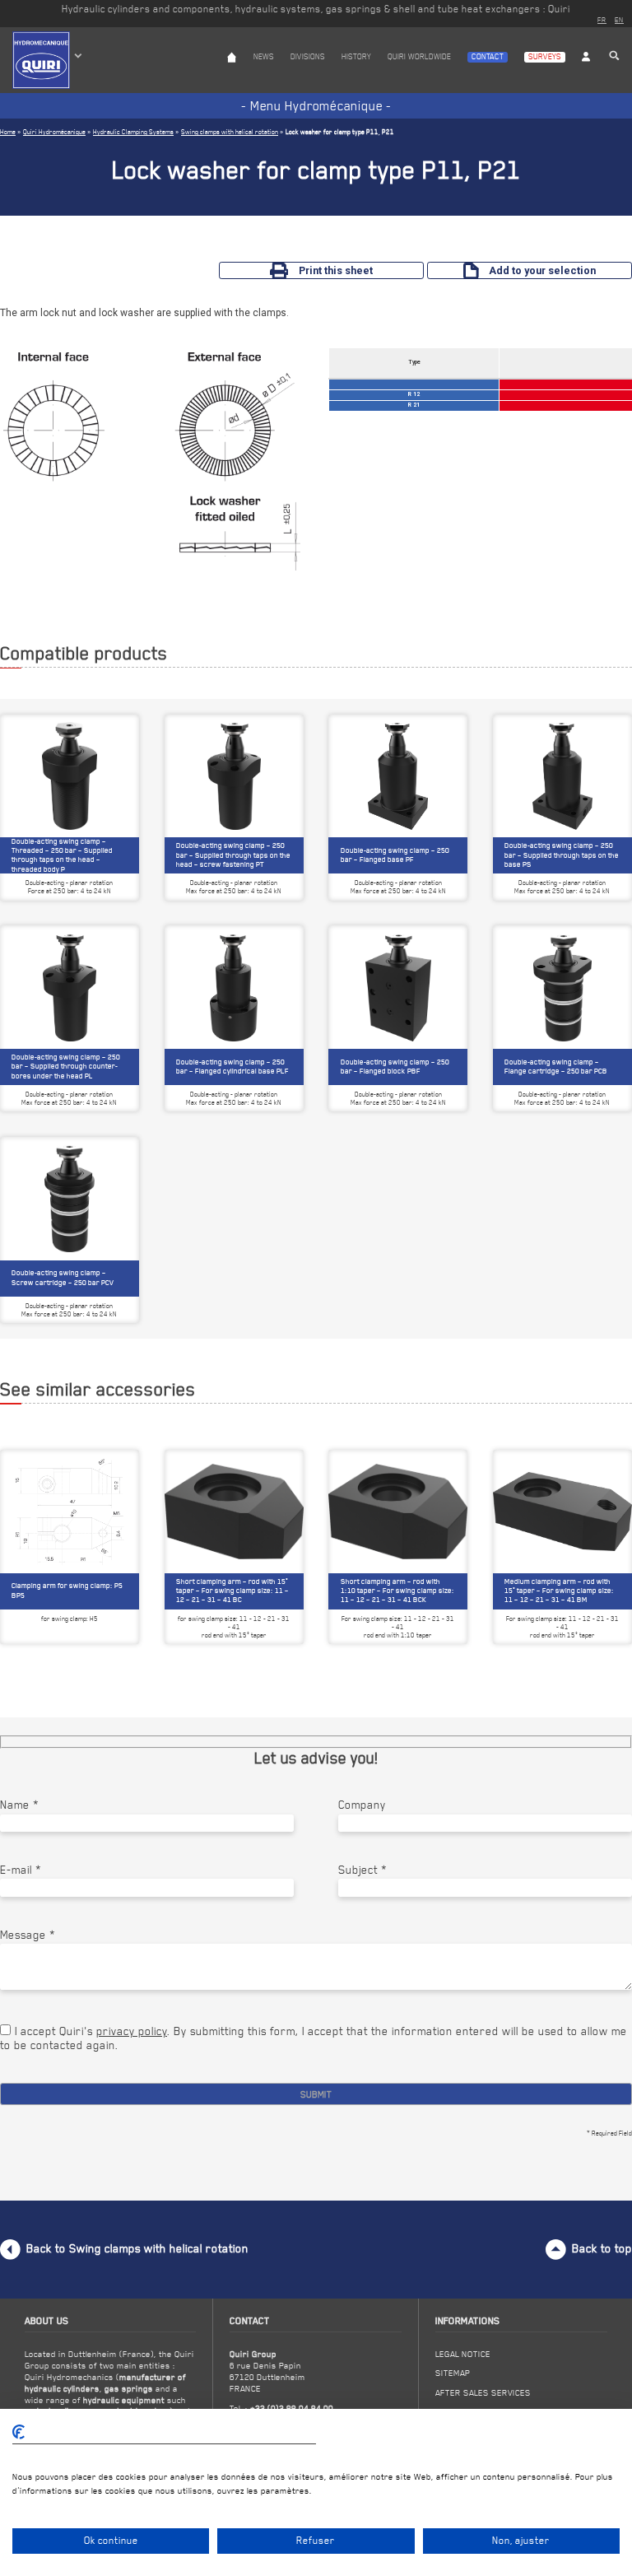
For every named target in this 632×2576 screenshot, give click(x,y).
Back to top (602, 2248)
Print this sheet (336, 270)
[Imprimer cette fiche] (98, 1471)
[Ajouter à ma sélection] (122, 1471)
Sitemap (453, 2373)
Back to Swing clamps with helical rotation (137, 2248)
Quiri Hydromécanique (54, 132)
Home (8, 132)
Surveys (545, 56)
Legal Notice (463, 2354)
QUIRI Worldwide (419, 56)
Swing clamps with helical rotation (230, 132)
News (264, 56)
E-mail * (21, 1870)
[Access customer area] (586, 72)
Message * (28, 1935)
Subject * (362, 1870)
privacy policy (132, 2031)
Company (362, 1805)
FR (602, 20)
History (356, 56)
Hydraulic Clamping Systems (133, 132)
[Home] (232, 72)
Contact (488, 56)
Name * (19, 1805)
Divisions (308, 56)
